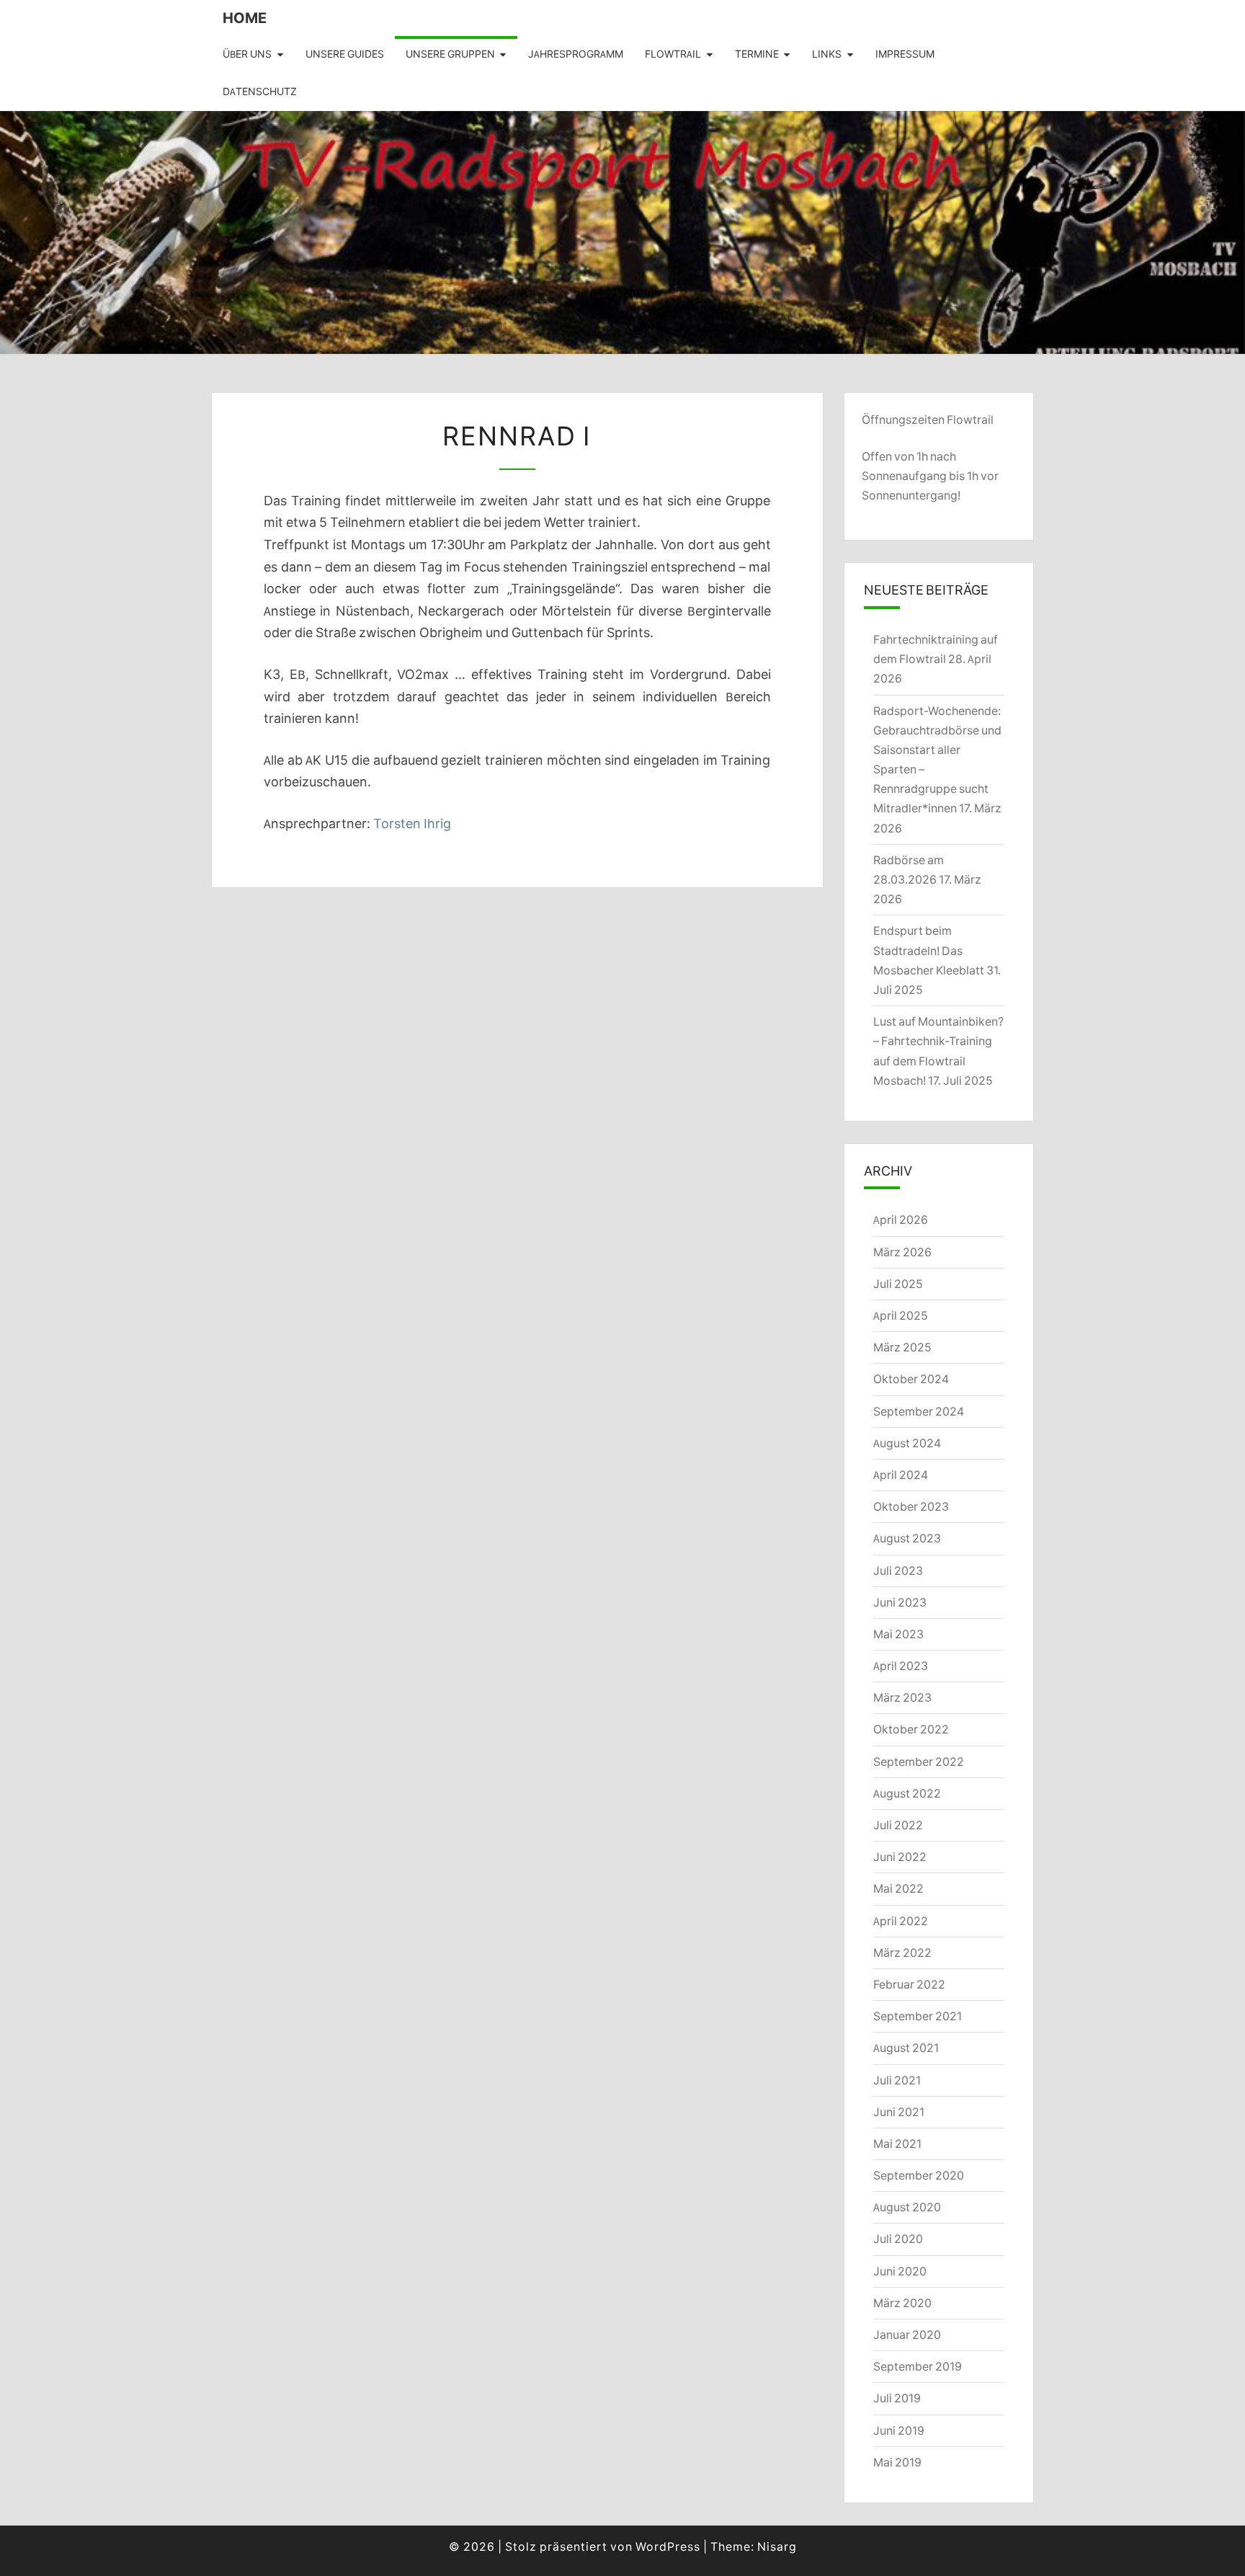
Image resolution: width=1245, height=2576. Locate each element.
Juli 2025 (898, 1284)
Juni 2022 (900, 1857)
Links (827, 54)
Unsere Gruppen (450, 54)
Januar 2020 (907, 2335)
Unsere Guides (345, 54)
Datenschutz (260, 92)
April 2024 (901, 1475)
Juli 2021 (897, 2080)
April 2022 (901, 1921)
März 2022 (902, 1953)
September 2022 (919, 1762)
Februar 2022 (909, 1984)
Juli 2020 (898, 2239)
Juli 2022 (898, 1825)
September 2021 (918, 2016)
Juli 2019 (897, 2398)
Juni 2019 (899, 2430)
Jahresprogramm (576, 54)
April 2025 (901, 1315)
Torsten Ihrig (412, 823)
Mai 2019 (897, 2462)
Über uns (247, 54)
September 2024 (919, 1411)
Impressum (905, 54)
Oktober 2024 (911, 1379)
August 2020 (907, 2207)
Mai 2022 (898, 1888)
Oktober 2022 (911, 1729)
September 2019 (918, 2366)
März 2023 (902, 1697)
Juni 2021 (899, 2112)
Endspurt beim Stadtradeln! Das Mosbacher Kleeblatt (929, 950)
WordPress (668, 2546)
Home (245, 18)
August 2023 (907, 1538)
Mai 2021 (897, 2144)
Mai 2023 (898, 1634)
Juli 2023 (898, 1571)
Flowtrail (673, 54)
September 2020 (919, 2175)
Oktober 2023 (911, 1506)
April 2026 (901, 1220)
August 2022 (907, 1793)
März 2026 (902, 1252)
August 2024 (907, 1443)
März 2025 (902, 1347)
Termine (757, 54)
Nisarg (777, 2546)
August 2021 (906, 2048)
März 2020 (902, 2303)
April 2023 (901, 1666)
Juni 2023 (900, 1602)
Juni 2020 (900, 2271)
